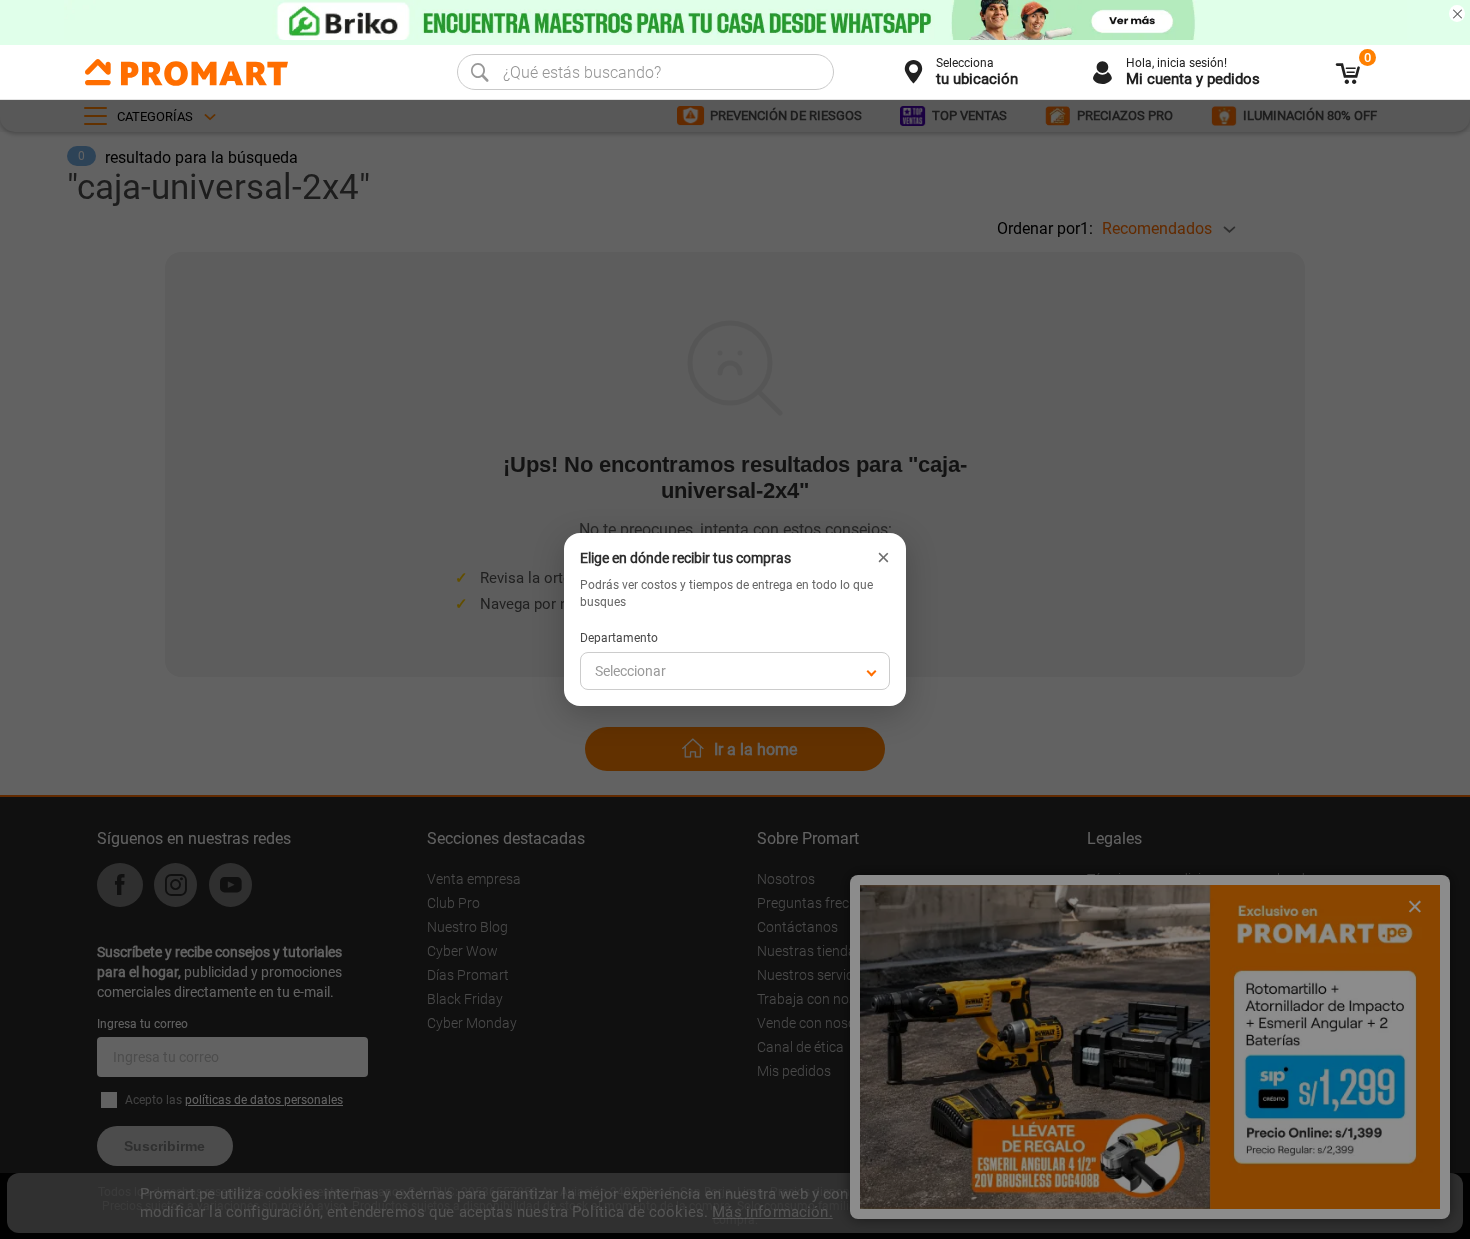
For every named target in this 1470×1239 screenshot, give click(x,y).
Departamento (619, 638)
